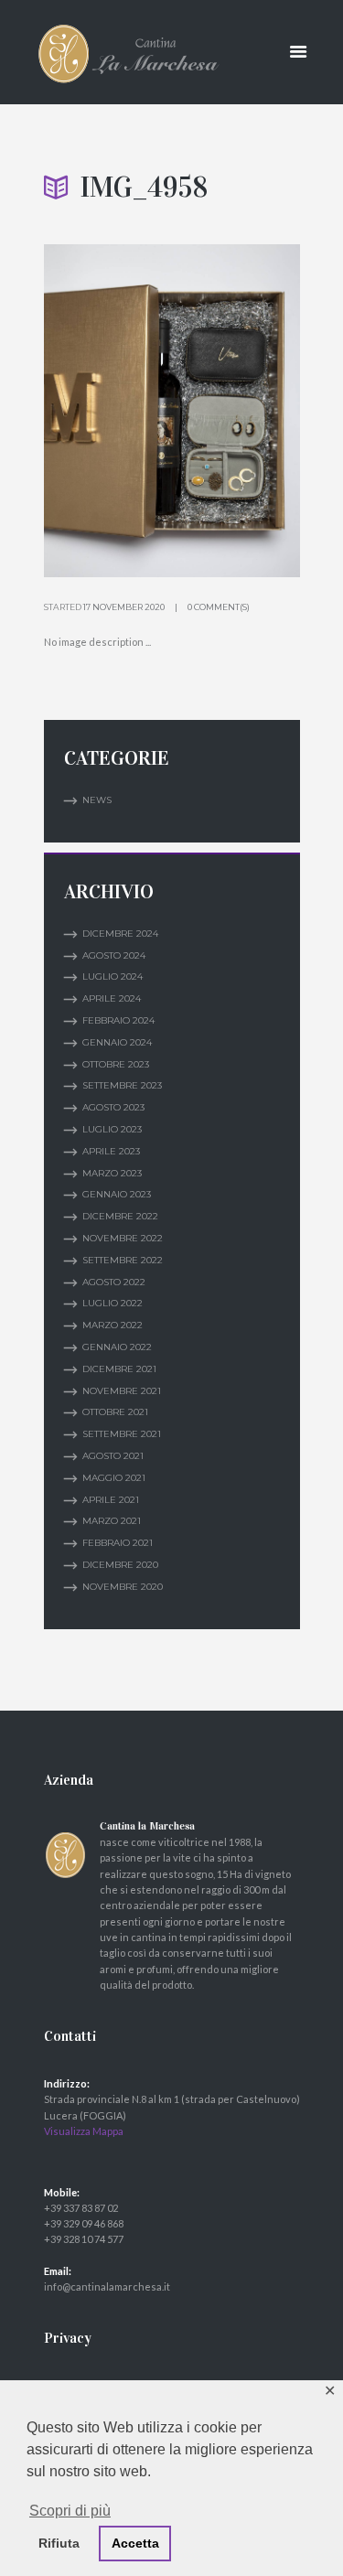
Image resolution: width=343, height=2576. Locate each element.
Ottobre (116, 1064)
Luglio (113, 977)
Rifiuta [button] (59, 2543)
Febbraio (118, 1020)
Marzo (112, 1173)
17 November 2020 (124, 607)
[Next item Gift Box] (236, 411)
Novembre (123, 1238)
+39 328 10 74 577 (84, 2239)
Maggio (114, 1478)
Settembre (122, 1085)
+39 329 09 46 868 (84, 2223)
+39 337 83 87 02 (81, 2208)
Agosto (114, 955)
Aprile (112, 998)
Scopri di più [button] (70, 2511)
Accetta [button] (135, 2543)
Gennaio (117, 1042)
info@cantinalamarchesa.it (107, 2286)
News (97, 800)
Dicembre (120, 934)
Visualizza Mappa (84, 2131)
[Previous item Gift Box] (108, 411)
